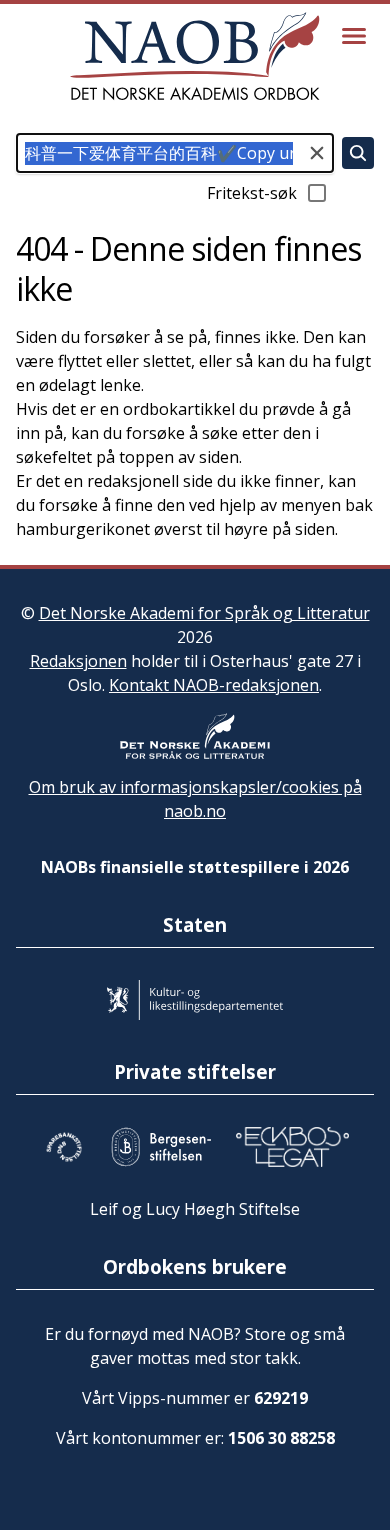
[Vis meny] (354, 36)
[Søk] (358, 153)
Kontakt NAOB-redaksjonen (214, 685)
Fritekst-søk (252, 193)
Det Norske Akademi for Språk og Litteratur (204, 613)
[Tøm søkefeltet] (317, 153)
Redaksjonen (78, 661)
